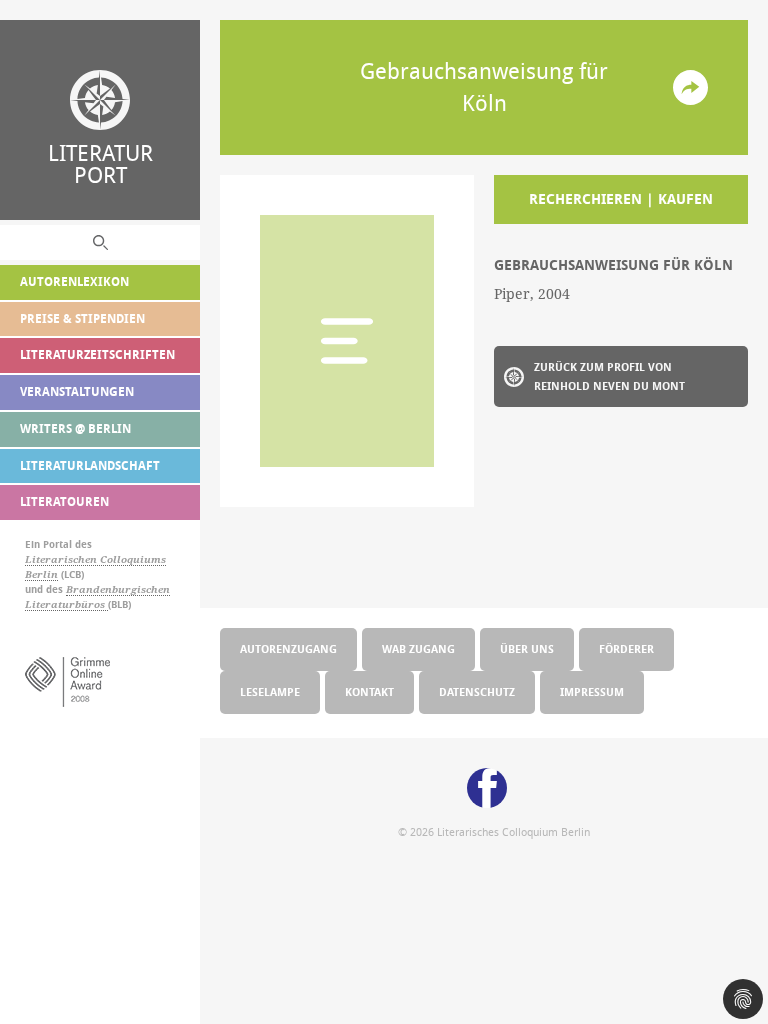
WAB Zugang (418, 648)
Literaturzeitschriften (97, 354)
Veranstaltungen (77, 391)
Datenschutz (477, 691)
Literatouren (64, 501)
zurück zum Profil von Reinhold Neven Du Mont (609, 376)
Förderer (626, 648)
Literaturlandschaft (90, 465)
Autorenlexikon (74, 281)
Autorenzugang (288, 648)
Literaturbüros (66, 604)
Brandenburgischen (118, 589)
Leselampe (270, 691)
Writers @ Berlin (75, 428)
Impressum (592, 691)
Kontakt (369, 691)
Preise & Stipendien (82, 318)
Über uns (527, 648)
